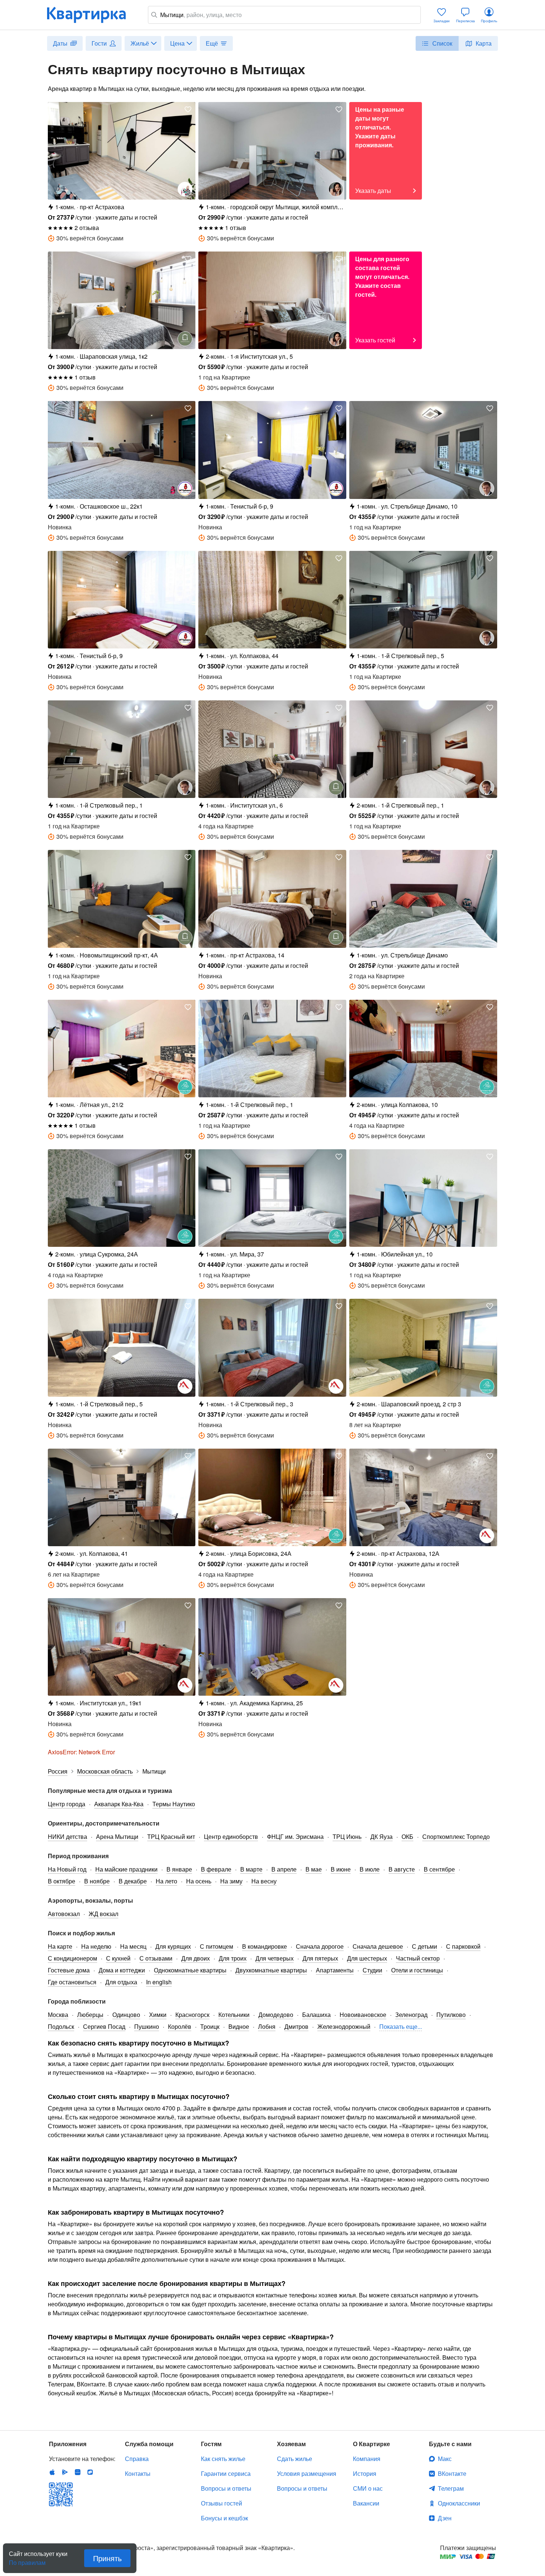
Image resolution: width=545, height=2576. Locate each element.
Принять (107, 2558)
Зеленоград (411, 2015)
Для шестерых (367, 1958)
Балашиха (316, 2015)
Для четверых (275, 1958)
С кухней (118, 1958)
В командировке (265, 1946)
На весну (264, 1881)
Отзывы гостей (222, 2503)
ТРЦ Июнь (347, 1836)
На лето (166, 1881)
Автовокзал (64, 1914)
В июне (341, 1869)
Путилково (451, 2015)
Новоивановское (363, 2015)
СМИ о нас (368, 2488)
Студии (372, 1970)
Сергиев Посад (104, 2026)
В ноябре (97, 1881)
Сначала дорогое (320, 1946)
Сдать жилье (295, 2459)
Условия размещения (307, 2473)
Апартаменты (335, 1970)
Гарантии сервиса (226, 2473)
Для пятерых (320, 1958)
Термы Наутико (174, 1804)
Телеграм (451, 2488)
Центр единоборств (231, 1836)
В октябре (62, 1881)
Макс (445, 2459)
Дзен (445, 2518)
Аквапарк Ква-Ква (119, 1804)
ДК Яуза (381, 1836)
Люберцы (90, 2015)
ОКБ (407, 1836)
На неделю (96, 1946)
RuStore (90, 2472)
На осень (199, 1881)
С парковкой (463, 1946)
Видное (239, 2026)
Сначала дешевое (378, 1946)
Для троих (233, 1958)
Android (65, 2472)
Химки (158, 2015)
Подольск (61, 2026)
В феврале (216, 1869)
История (365, 2473)
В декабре (133, 1881)
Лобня (267, 2026)
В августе (402, 1869)
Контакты (138, 2473)
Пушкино (147, 2026)
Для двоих (196, 1958)
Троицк (210, 2026)
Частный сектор (418, 1958)
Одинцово (126, 2015)
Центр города (67, 1804)
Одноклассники (459, 2503)
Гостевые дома (69, 1970)
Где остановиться (72, 1982)
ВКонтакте (452, 2473)
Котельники (234, 2015)
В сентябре (439, 1869)
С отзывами (156, 1958)
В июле (370, 1869)
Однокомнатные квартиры (190, 1970)
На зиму (231, 1881)
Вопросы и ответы (226, 2488)
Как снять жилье (223, 2459)
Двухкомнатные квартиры (271, 1970)
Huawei (77, 2472)
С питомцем (217, 1946)
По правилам (27, 2560)
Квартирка (92, 15)
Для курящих (173, 1946)
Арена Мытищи (117, 1836)
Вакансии (366, 2503)
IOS (52, 2472)
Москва (58, 2015)
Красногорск (192, 2015)
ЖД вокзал (103, 1914)
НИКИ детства (67, 1836)
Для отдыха (121, 1982)
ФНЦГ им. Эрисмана (295, 1836)
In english (159, 1982)
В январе (179, 1869)
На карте (60, 1946)
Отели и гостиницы (417, 1970)
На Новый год (67, 1869)
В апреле (284, 1869)
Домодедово (276, 2015)
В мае (314, 1869)
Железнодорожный (344, 2026)
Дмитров (296, 2026)
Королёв (180, 2026)
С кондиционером (72, 1958)
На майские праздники (126, 1869)
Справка (137, 2459)
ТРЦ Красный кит (171, 1836)
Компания (367, 2459)
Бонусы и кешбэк (224, 2518)
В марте (251, 1869)
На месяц (133, 1946)
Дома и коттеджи (122, 1970)
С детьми (425, 1946)
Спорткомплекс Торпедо (456, 1836)
